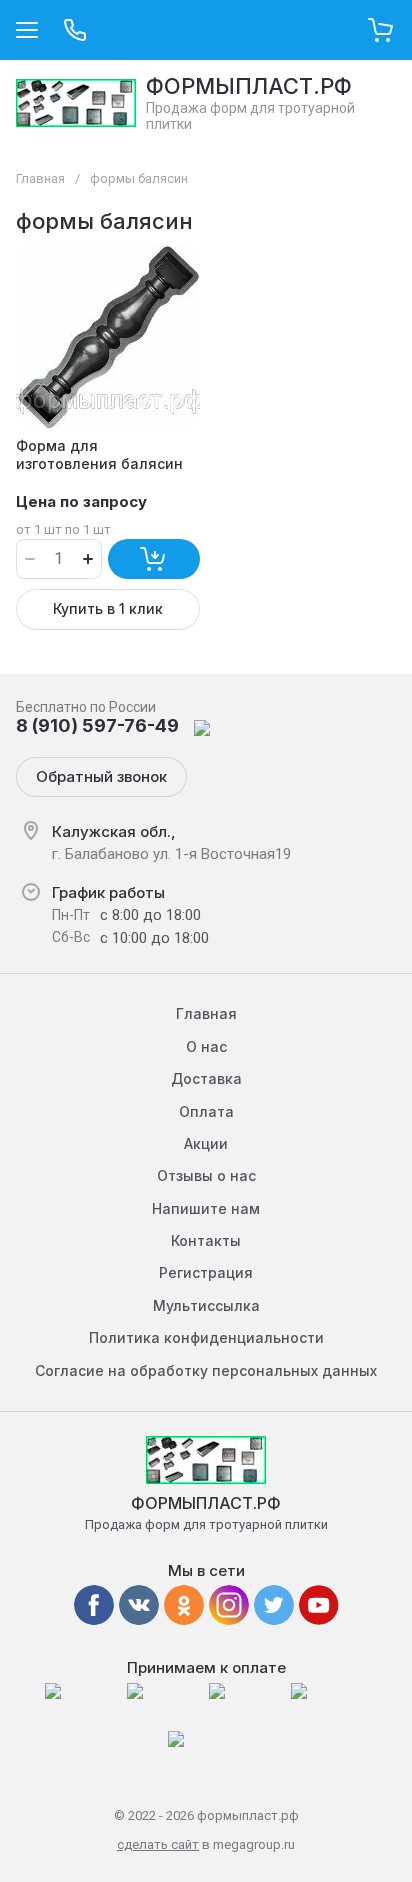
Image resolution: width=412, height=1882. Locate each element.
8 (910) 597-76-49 (97, 725)
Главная (40, 178)
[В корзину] (154, 559)
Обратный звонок (101, 776)
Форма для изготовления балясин (99, 454)
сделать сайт (158, 1844)
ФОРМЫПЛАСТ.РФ (249, 86)
